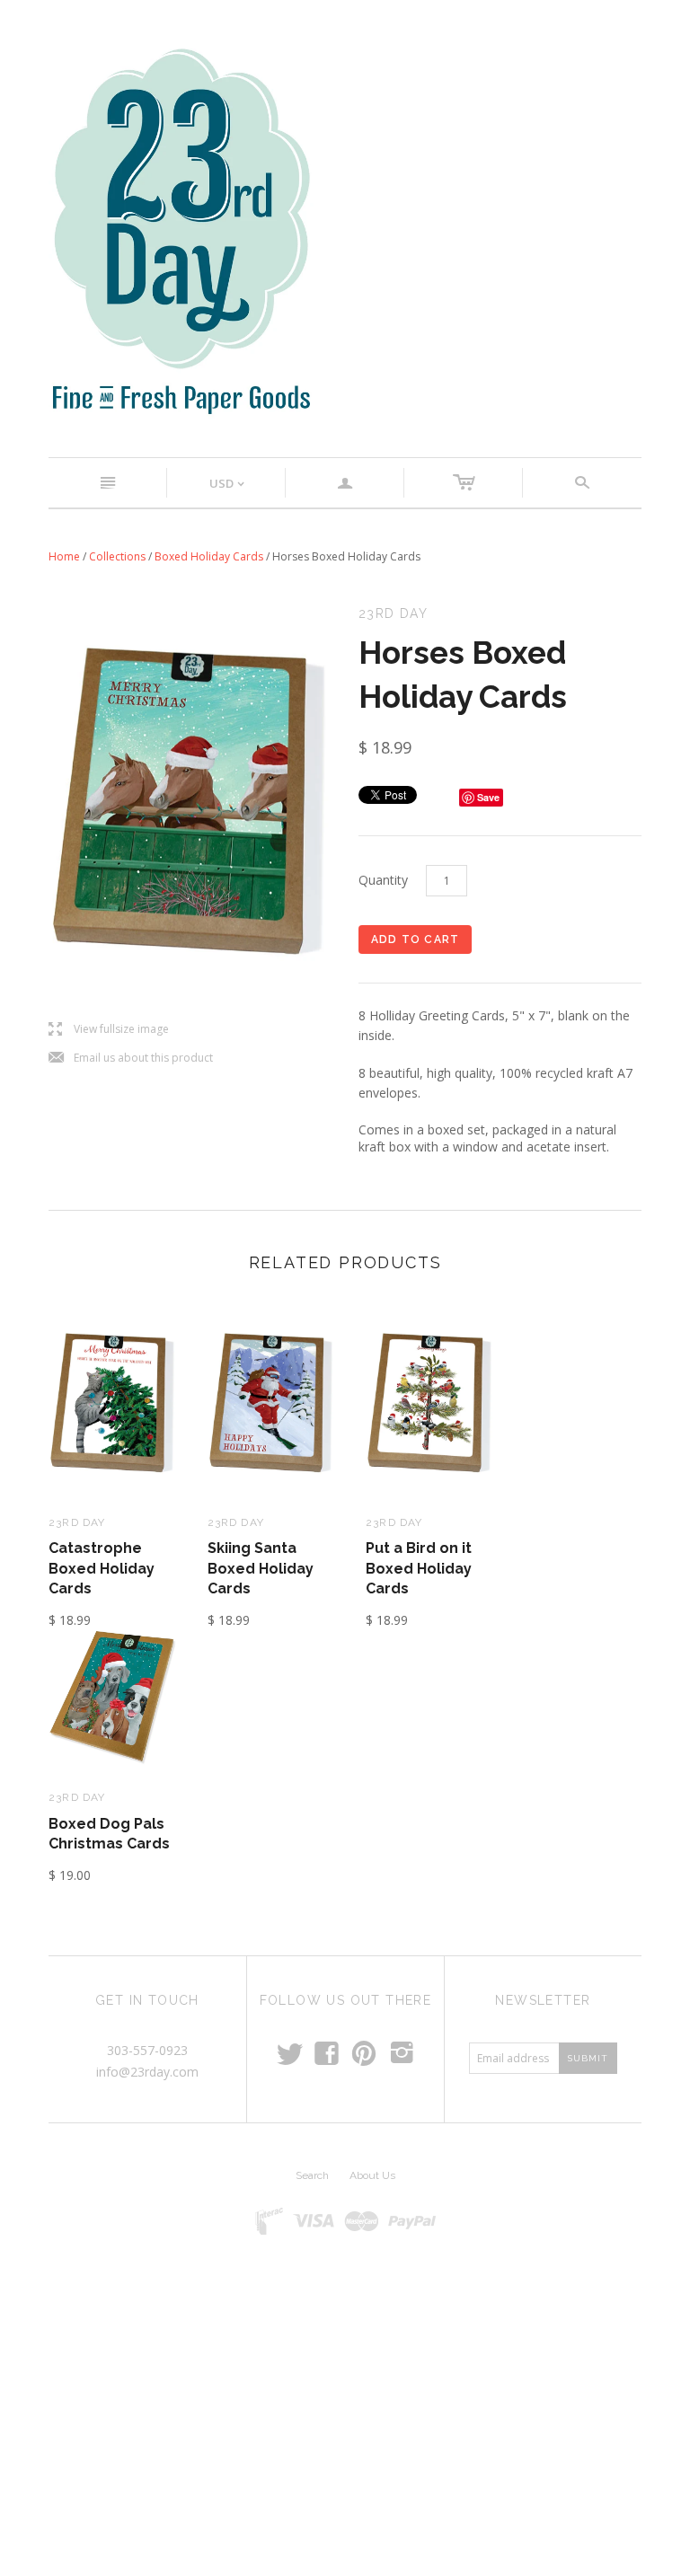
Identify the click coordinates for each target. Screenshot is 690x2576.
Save (488, 797)
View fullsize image (109, 1030)
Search (312, 2175)
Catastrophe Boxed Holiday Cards (102, 1568)
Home (64, 556)
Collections (117, 556)
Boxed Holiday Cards (209, 556)
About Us (372, 2175)
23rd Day (77, 1522)
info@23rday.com (147, 2072)
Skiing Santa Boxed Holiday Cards (261, 1568)
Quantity (383, 880)
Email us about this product (131, 1059)
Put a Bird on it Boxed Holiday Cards (419, 1568)
